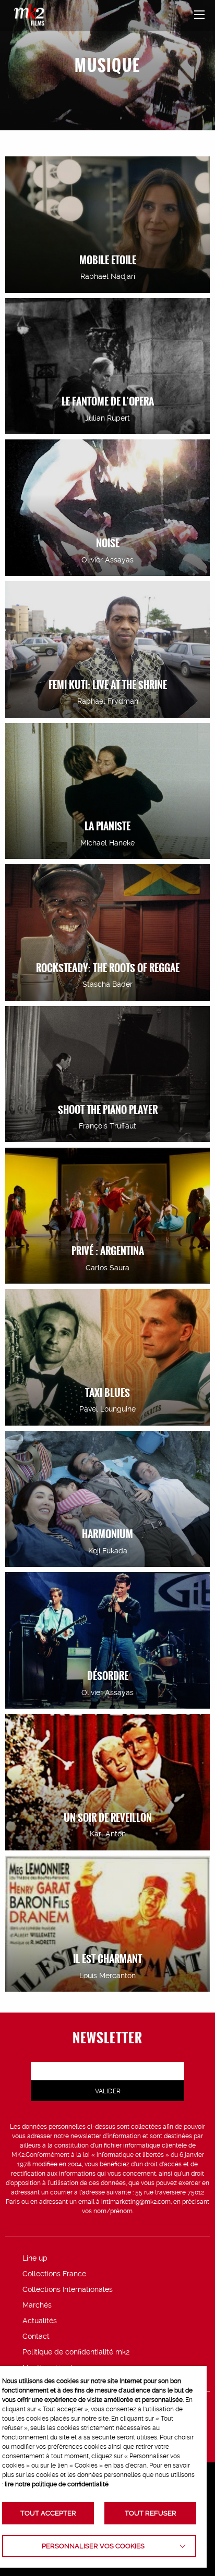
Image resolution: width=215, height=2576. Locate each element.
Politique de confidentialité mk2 (76, 2352)
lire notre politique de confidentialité (57, 2484)
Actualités (40, 2321)
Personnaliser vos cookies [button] (93, 2546)
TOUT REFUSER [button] (151, 2513)
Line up (35, 2258)
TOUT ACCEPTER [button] (48, 2513)
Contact (36, 2336)
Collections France (54, 2274)
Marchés (37, 2305)
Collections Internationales (68, 2289)
